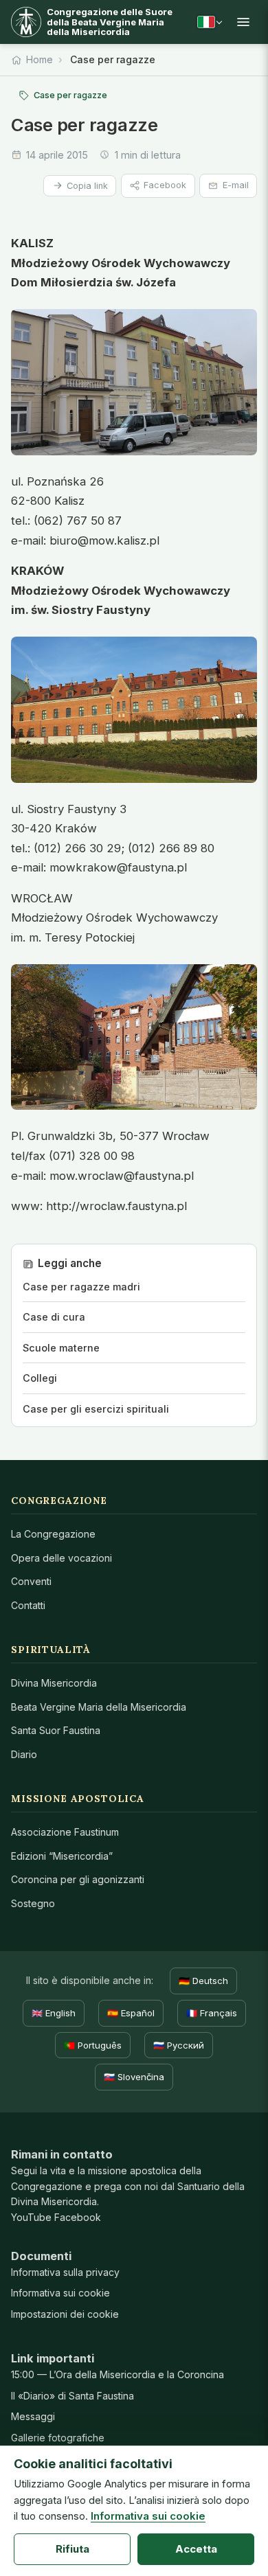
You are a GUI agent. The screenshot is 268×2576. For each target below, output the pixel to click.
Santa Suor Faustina (56, 1730)
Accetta (196, 2549)
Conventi (31, 1581)
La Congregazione (53, 1534)
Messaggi (33, 2416)
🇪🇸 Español (131, 2013)
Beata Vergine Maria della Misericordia (99, 1707)
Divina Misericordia (54, 1683)
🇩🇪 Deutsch (203, 1981)
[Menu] (243, 22)
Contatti (28, 1605)
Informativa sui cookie (60, 2293)
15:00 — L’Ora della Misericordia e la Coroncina (118, 2374)
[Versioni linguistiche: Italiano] (210, 22)
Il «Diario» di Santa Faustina (72, 2396)
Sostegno (33, 1903)
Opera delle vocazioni (62, 1558)
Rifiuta (72, 2549)
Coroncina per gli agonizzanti (78, 1879)
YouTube (31, 2217)
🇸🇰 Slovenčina (134, 2077)
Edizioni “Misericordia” (62, 1856)
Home (40, 59)
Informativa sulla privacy (65, 2272)
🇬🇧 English (54, 2013)
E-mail (236, 185)
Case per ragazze (70, 95)
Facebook (165, 185)
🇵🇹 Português (93, 2045)
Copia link (87, 186)
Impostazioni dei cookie (65, 2314)
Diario (24, 1754)
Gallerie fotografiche (58, 2438)
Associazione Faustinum (65, 1832)
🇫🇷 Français (212, 2013)
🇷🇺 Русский (179, 2045)
